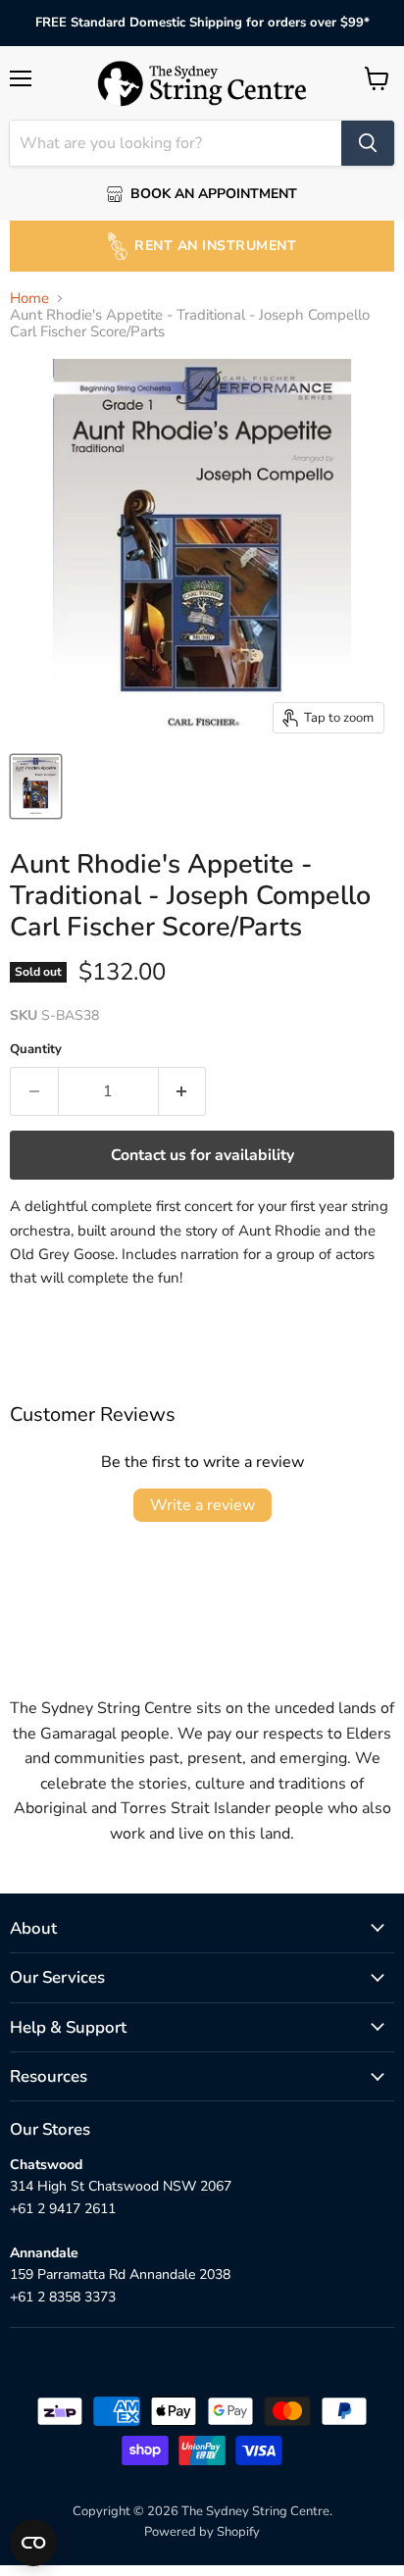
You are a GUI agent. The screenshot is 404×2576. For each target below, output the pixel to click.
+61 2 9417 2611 (63, 2209)
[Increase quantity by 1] (183, 1091)
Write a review (202, 1505)
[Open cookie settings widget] (33, 2543)
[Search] (368, 143)
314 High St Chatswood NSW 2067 (121, 2186)
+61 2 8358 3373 (63, 2297)
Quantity (36, 1050)
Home (29, 299)
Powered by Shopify (202, 2532)
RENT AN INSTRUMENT (215, 246)
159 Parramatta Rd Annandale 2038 (120, 2274)
